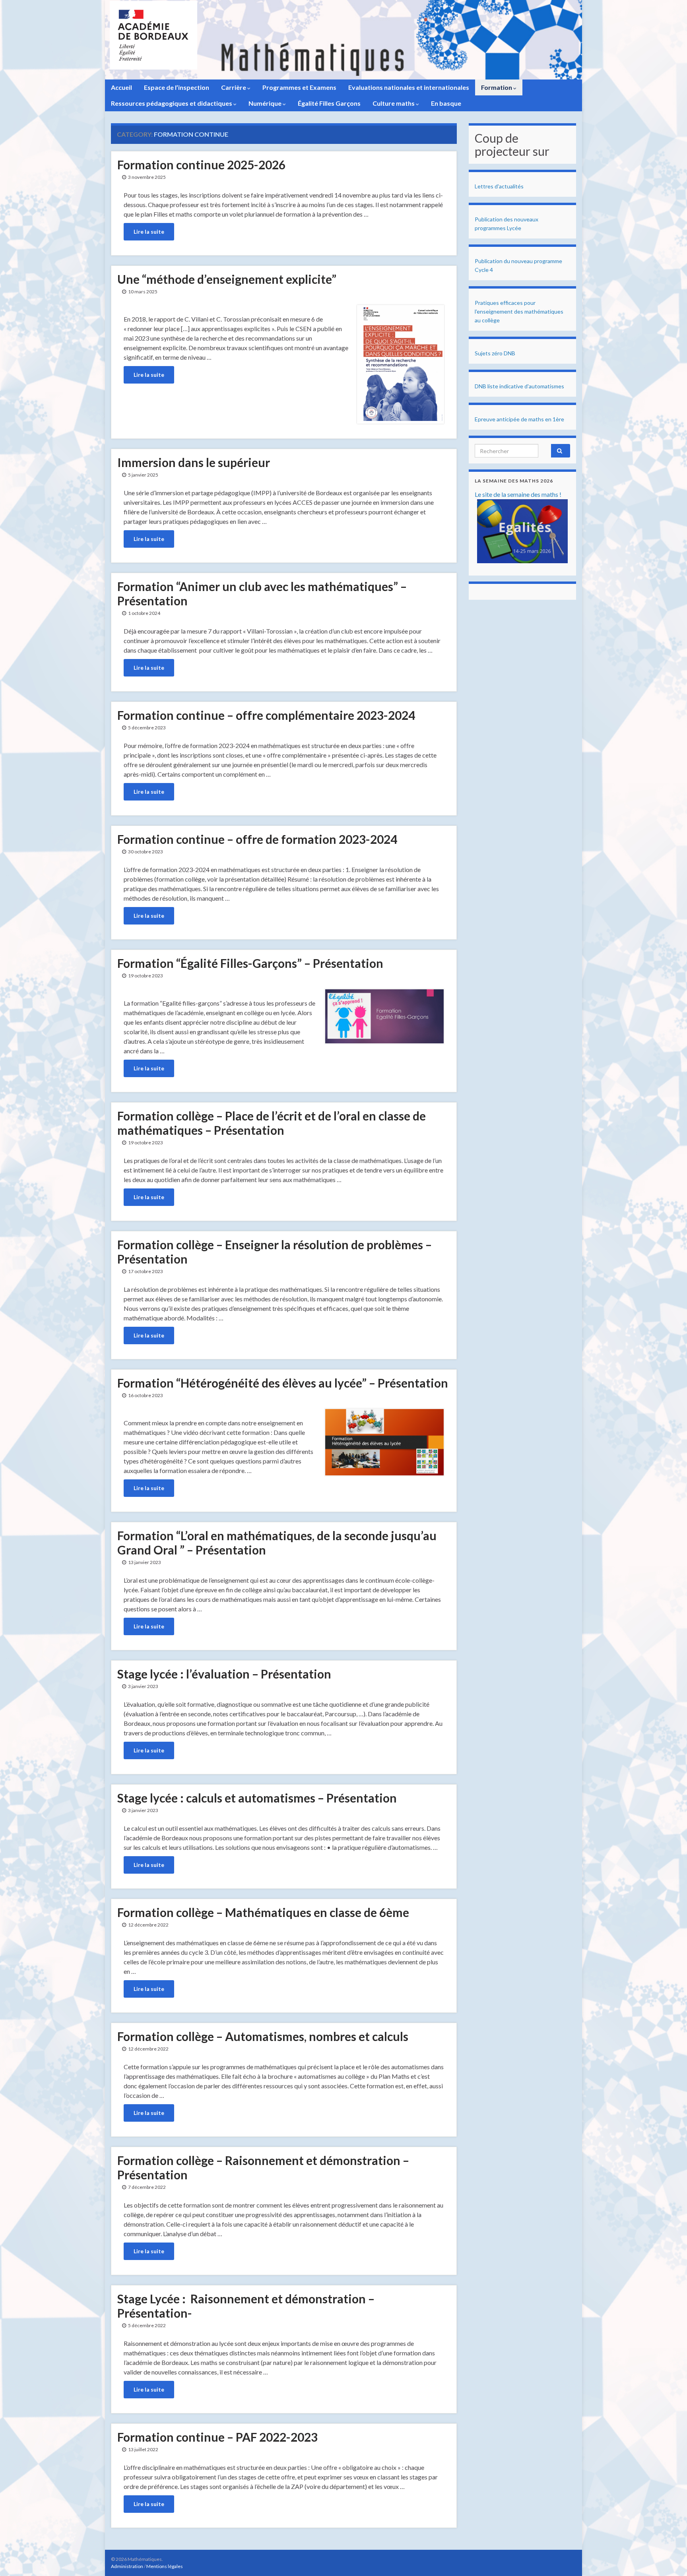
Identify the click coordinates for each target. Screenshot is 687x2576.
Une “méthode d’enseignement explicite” (227, 279)
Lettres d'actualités (499, 186)
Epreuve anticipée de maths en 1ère (519, 419)
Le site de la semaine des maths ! (518, 494)
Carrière (234, 87)
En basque (446, 103)
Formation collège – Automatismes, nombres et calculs (263, 2036)
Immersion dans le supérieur (194, 462)
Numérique (266, 103)
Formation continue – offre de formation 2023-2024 (257, 839)
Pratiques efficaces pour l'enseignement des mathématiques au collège (519, 311)
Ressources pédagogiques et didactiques (172, 103)
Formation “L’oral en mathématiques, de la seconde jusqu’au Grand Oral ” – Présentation (277, 1543)
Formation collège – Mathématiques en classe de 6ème (263, 1912)
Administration (127, 2566)
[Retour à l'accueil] (343, 40)
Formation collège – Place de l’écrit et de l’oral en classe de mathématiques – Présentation (272, 1123)
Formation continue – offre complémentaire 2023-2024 (266, 715)
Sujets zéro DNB (495, 353)
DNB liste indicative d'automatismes (519, 386)
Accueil (121, 87)
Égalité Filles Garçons (329, 103)
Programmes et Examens (299, 87)
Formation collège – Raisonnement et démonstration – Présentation (263, 2167)
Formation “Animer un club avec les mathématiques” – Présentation (262, 593)
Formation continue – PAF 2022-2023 (217, 2437)
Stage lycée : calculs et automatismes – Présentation (257, 1798)
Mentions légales (165, 2566)
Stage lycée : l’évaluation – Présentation (224, 1674)
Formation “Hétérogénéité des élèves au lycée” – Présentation (283, 1383)
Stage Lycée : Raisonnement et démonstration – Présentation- (246, 2306)
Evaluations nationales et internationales (409, 87)
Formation (497, 87)
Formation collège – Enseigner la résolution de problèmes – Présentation (275, 1252)
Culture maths (394, 103)
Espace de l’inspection (177, 87)
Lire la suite (149, 232)
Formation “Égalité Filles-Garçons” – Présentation (250, 963)
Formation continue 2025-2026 (201, 165)
